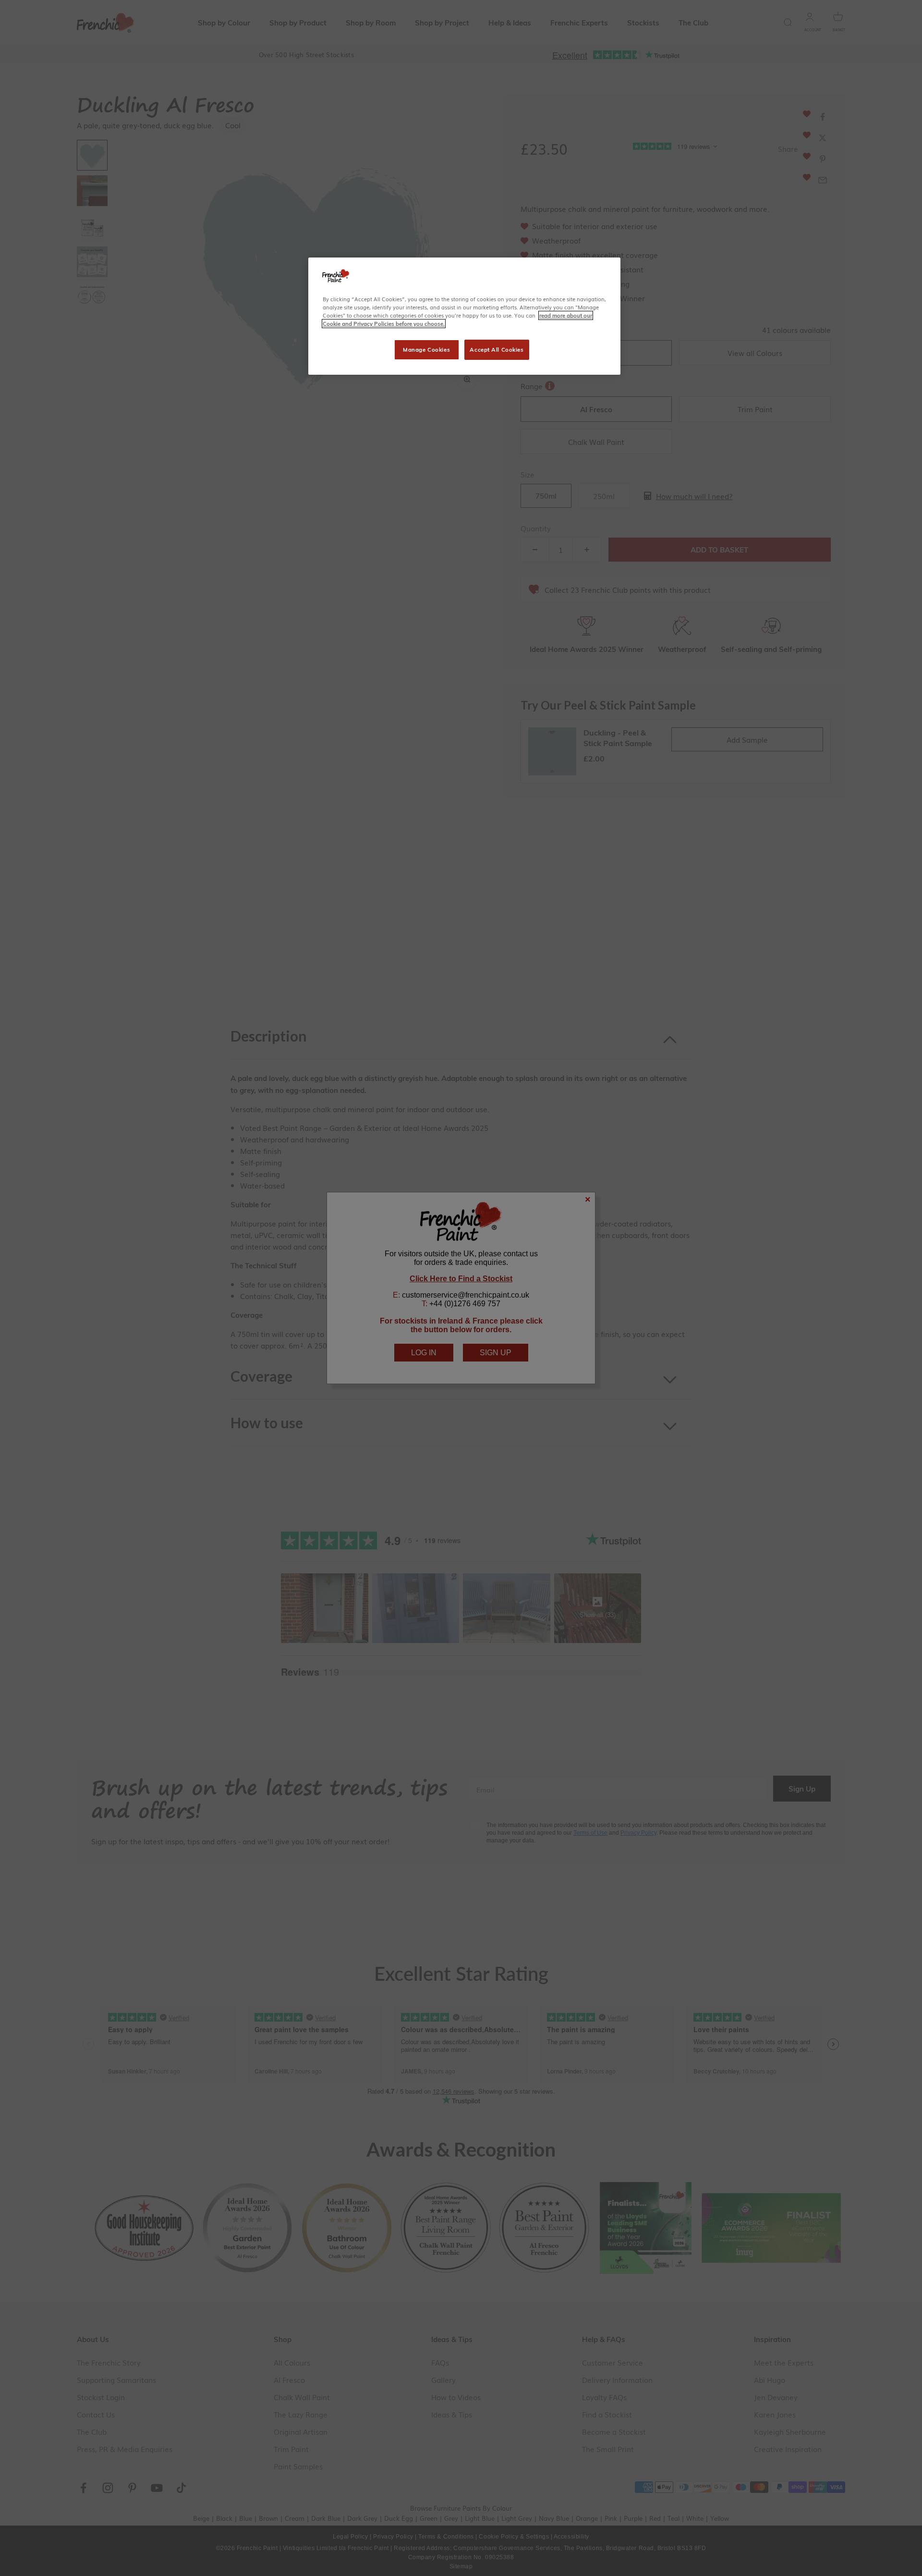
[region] (464, 316)
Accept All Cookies (497, 350)
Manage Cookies (426, 350)
